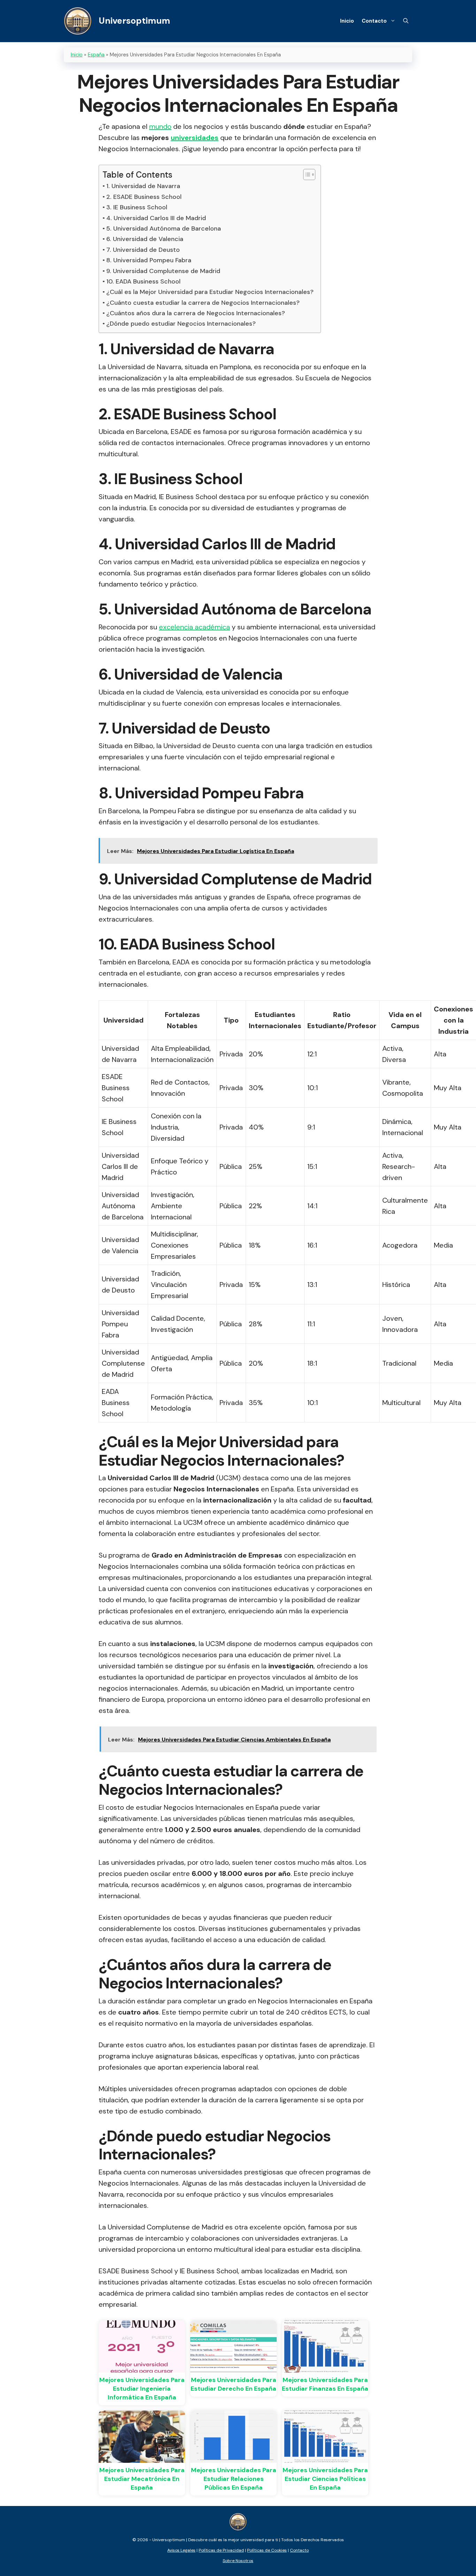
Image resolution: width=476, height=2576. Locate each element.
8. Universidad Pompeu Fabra (149, 260)
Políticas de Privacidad (221, 2550)
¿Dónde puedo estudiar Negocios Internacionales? (181, 324)
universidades (195, 138)
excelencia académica (194, 627)
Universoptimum (134, 21)
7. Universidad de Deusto (143, 250)
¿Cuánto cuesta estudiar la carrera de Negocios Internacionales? (203, 303)
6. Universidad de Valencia (145, 239)
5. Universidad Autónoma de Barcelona (164, 228)
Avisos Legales (181, 2550)
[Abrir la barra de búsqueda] (406, 21)
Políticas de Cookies (267, 2550)
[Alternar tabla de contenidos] (306, 174)
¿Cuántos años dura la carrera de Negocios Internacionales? (196, 313)
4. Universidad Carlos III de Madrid (156, 218)
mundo (160, 126)
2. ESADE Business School (144, 197)
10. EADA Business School (143, 281)
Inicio (347, 21)
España (96, 55)
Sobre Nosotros (238, 2561)
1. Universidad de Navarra (143, 186)
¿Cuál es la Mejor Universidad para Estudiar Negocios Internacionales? (210, 292)
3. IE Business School (137, 207)
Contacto (374, 21)
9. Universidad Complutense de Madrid (163, 271)
